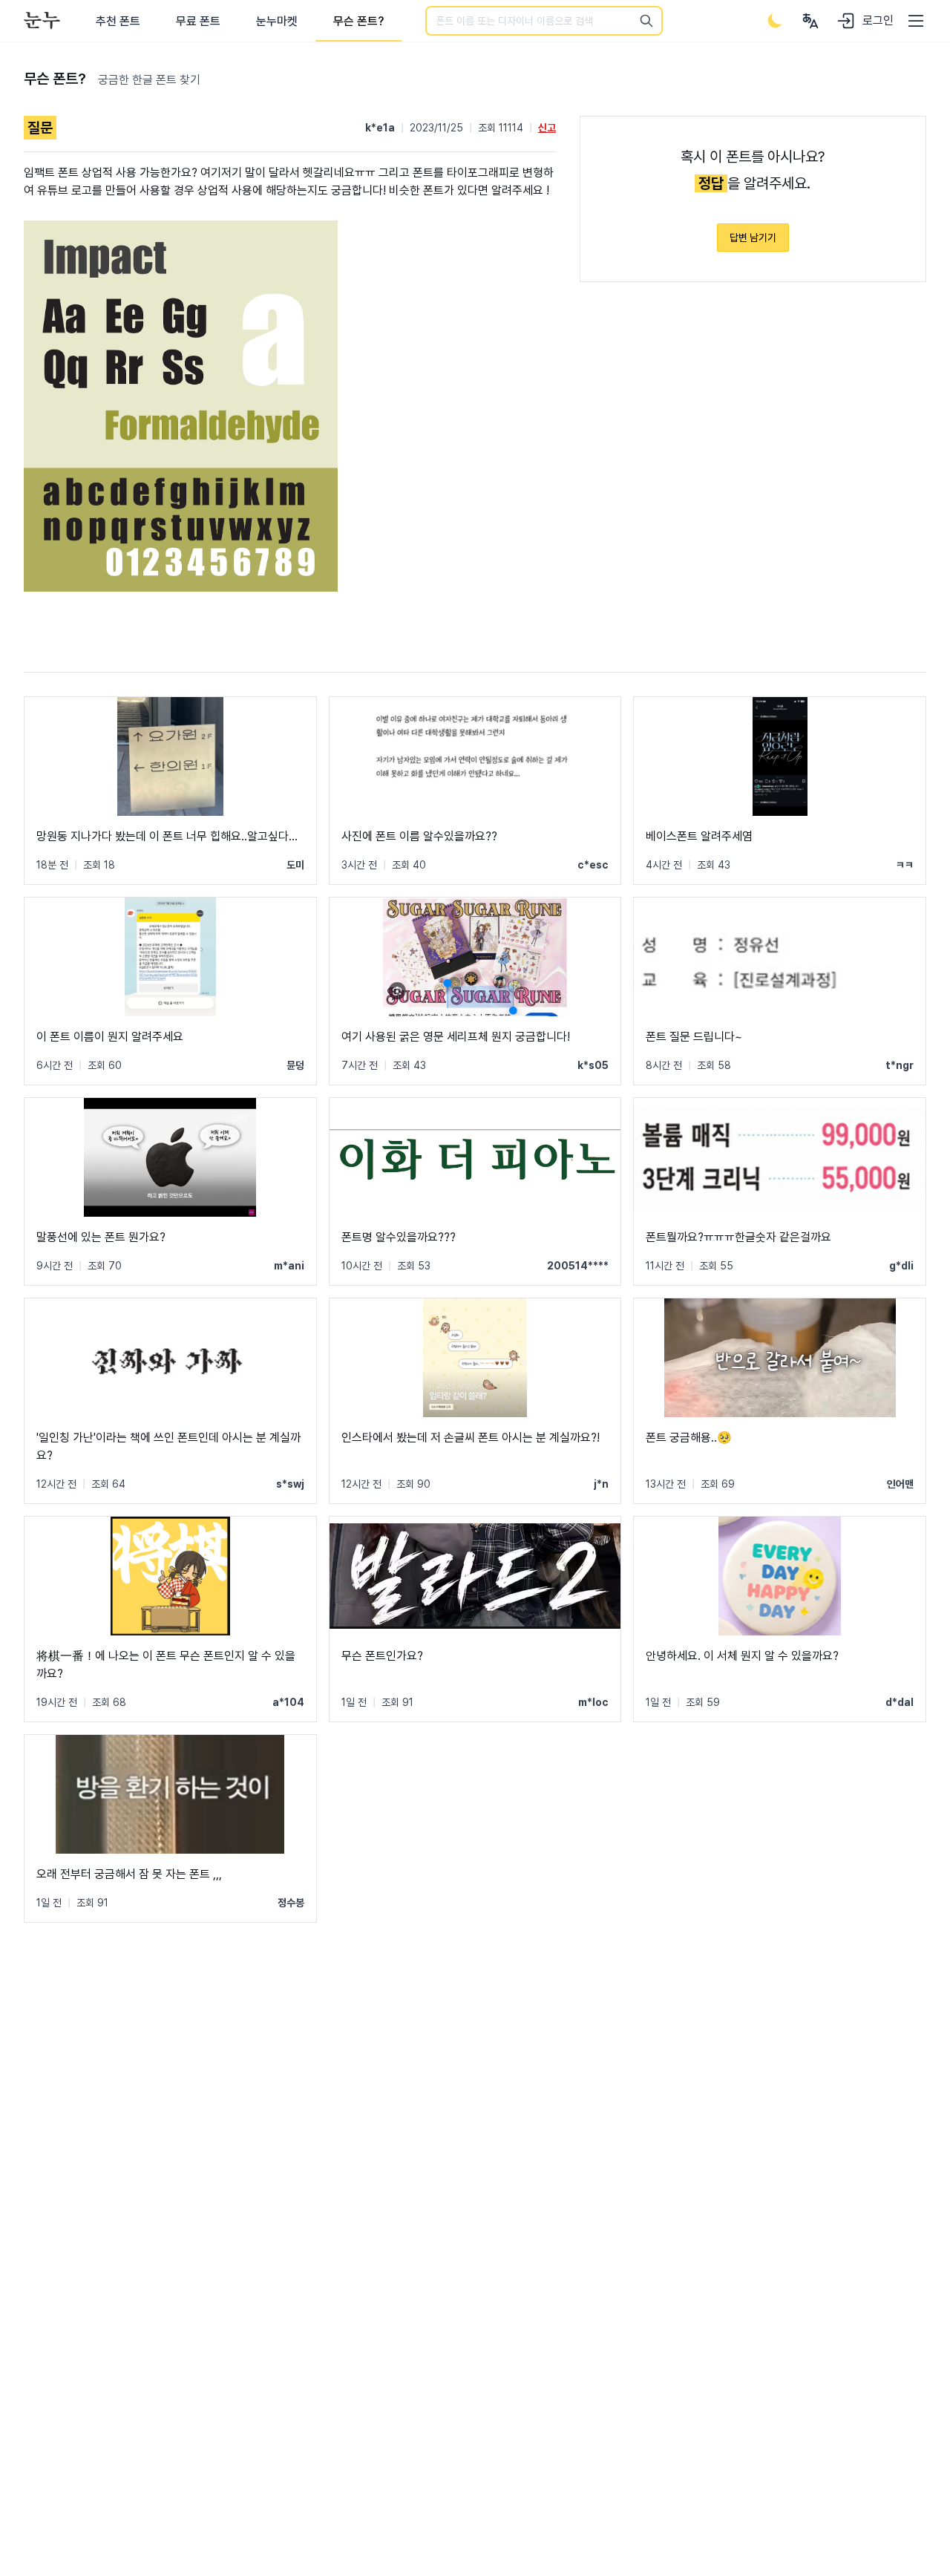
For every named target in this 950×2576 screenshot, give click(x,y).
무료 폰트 (198, 21)
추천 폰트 (118, 21)
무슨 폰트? (358, 21)
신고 (547, 128)
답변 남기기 (753, 238)
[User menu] (810, 21)
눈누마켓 (277, 21)
